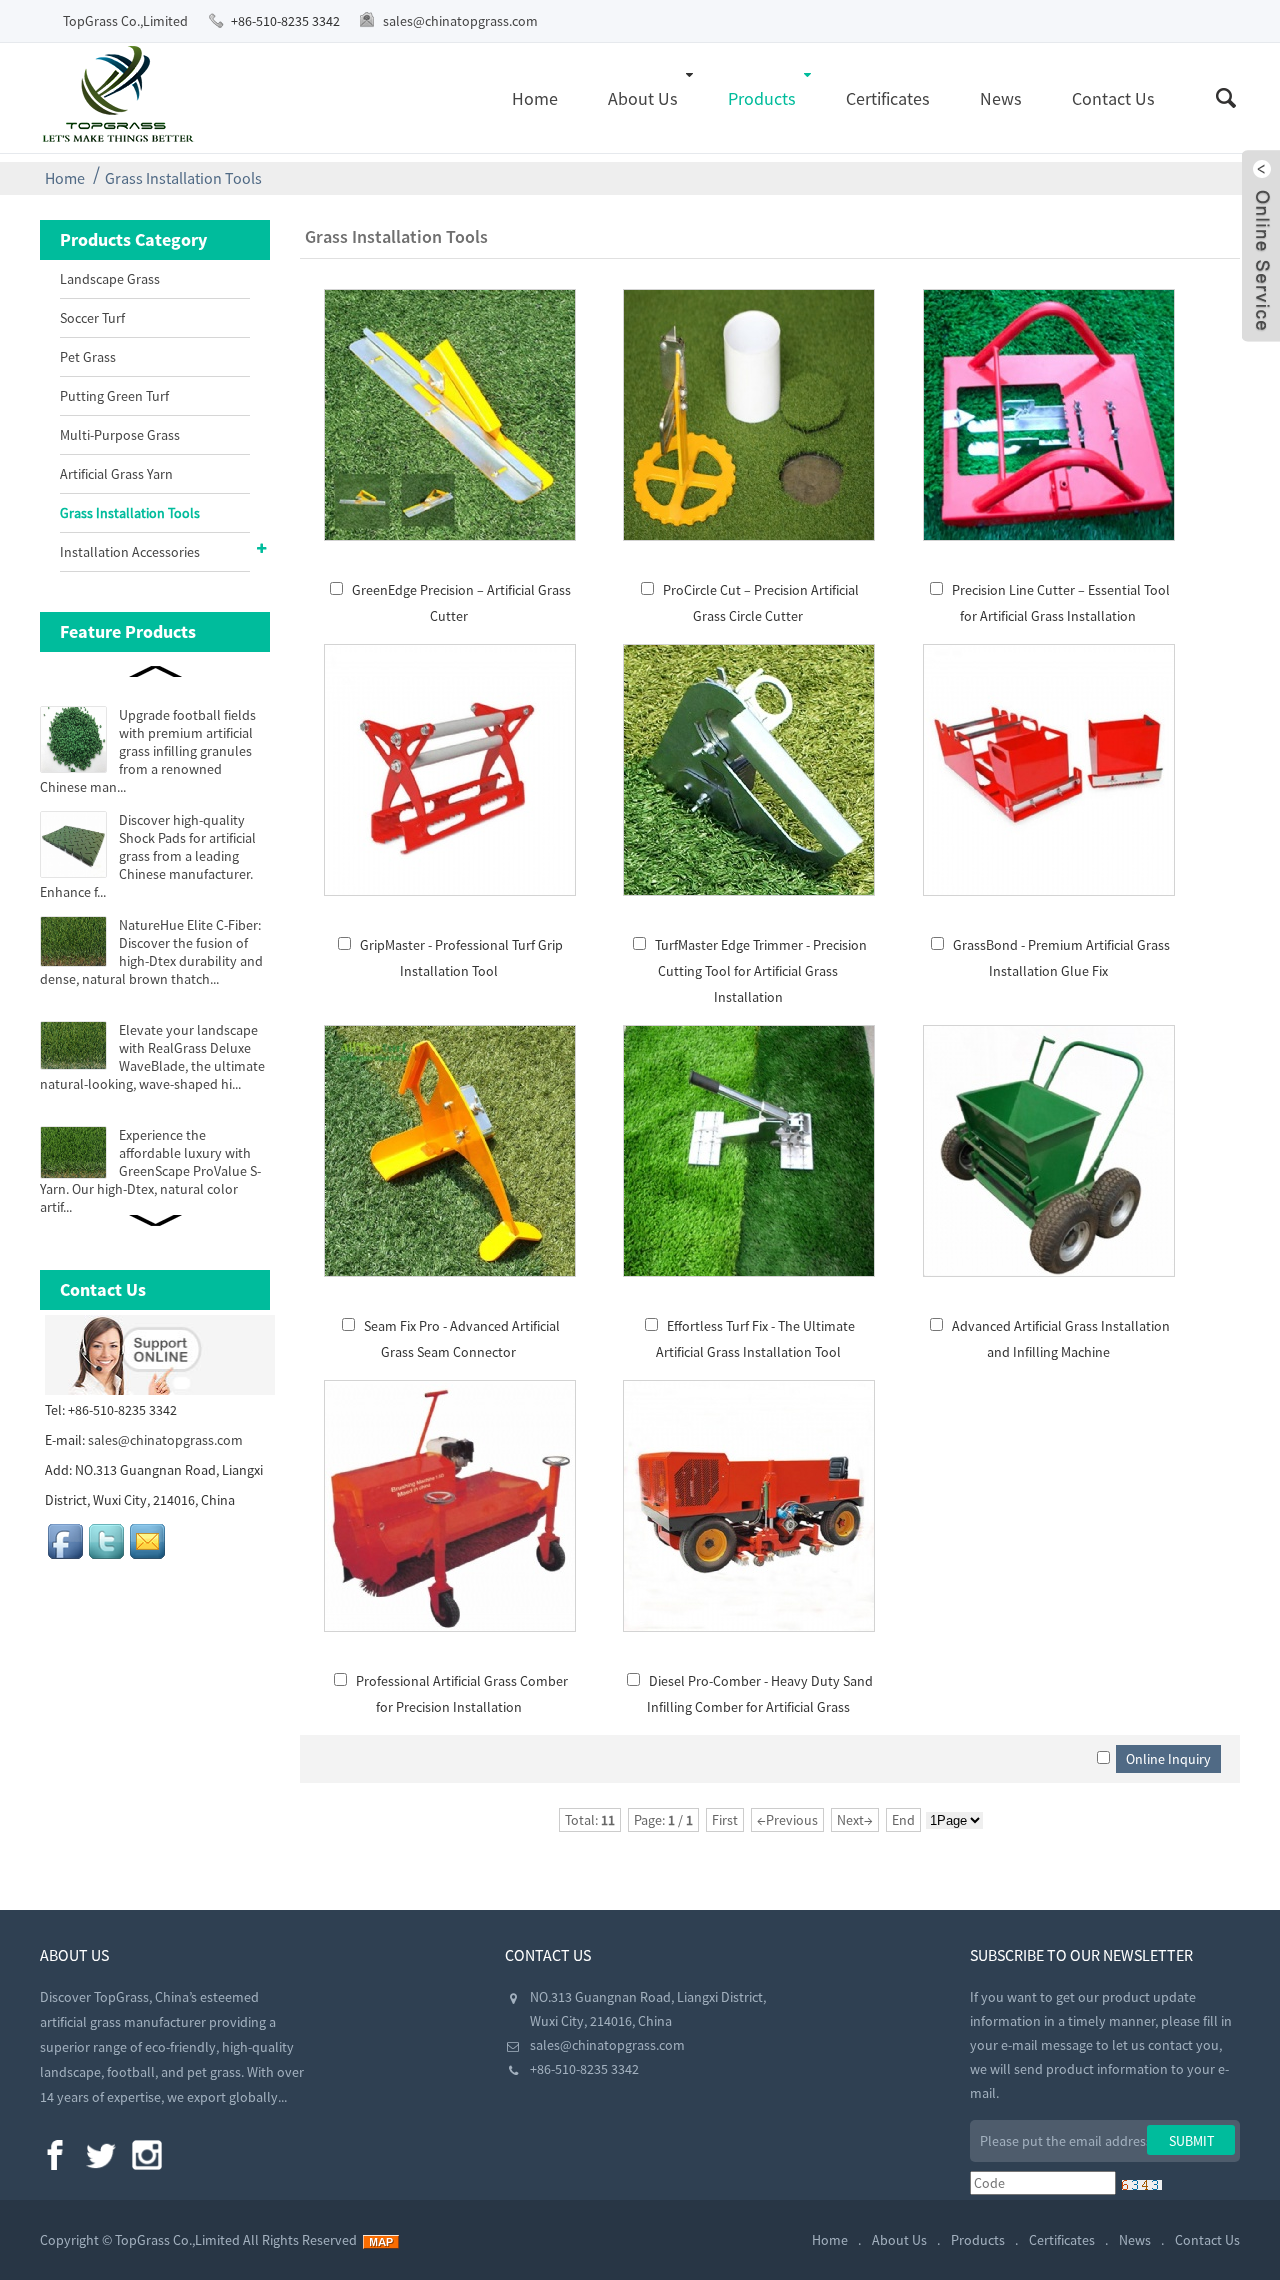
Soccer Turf (92, 318)
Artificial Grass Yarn (116, 474)
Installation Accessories (130, 552)
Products (762, 98)
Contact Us (1113, 98)
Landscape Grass (110, 279)
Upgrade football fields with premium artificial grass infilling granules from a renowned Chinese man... (148, 751)
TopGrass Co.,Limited (125, 21)
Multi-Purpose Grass (120, 435)
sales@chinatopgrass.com (460, 21)
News (1001, 98)
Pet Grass (88, 357)
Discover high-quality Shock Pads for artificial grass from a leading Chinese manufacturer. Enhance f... (148, 856)
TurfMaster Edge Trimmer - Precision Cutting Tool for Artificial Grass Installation (761, 971)
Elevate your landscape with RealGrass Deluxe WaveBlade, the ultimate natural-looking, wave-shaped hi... (152, 1057)
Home (535, 98)
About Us (643, 98)
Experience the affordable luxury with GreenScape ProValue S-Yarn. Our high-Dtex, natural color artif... (150, 1171)
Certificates (888, 98)
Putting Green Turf (114, 396)
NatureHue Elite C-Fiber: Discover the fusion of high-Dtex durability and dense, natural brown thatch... (151, 952)
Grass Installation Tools (183, 178)
